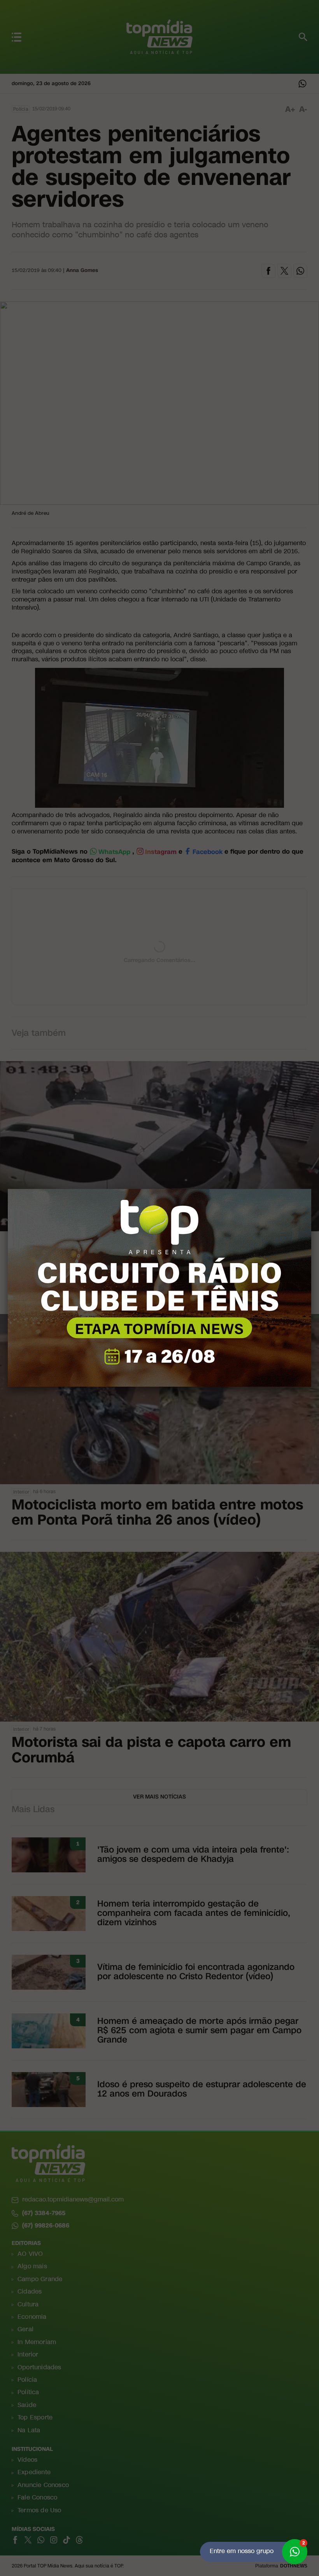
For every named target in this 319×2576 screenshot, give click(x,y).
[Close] (311, 1189)
